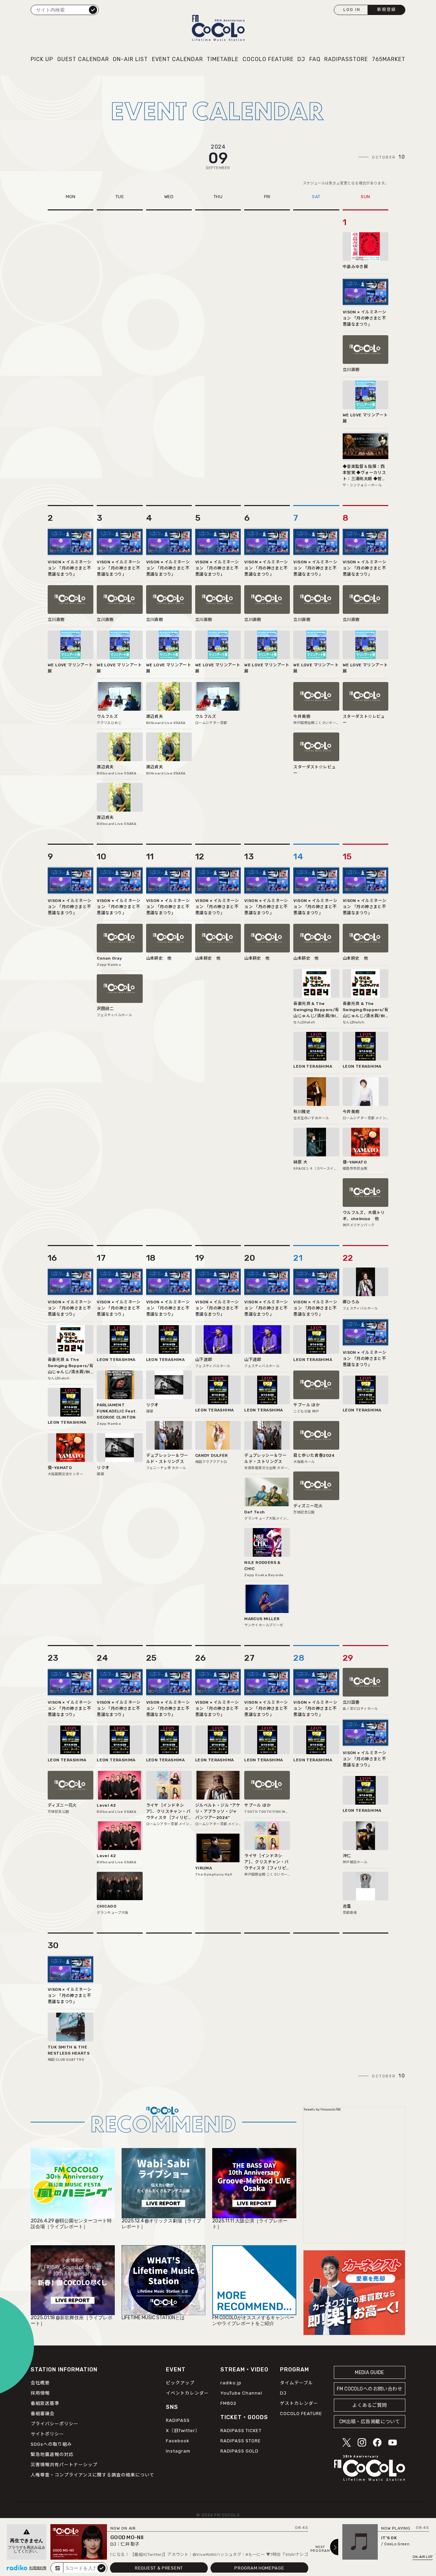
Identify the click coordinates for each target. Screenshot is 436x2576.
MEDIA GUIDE (370, 2373)
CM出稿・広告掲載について (370, 2422)
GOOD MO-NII (127, 2537)
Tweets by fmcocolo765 (322, 2109)
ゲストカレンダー (299, 2403)
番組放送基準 (45, 2403)
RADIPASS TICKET (241, 2431)
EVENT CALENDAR (177, 59)
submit (102, 2568)
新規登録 (387, 10)
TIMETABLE (223, 59)
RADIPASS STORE (241, 2441)
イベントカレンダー (187, 2393)
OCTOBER (389, 157)
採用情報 (40, 2393)
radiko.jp (231, 2383)
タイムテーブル (297, 2383)
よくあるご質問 (369, 2405)
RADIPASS (178, 2420)
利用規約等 (38, 2568)
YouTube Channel (241, 2393)
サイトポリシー (47, 2434)
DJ (301, 59)
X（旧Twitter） (183, 2431)
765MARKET (389, 59)
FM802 (228, 2403)
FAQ (315, 59)
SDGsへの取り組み (51, 2444)
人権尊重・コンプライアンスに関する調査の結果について (92, 2475)
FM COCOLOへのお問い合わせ (370, 2389)
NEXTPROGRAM (320, 2549)
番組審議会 (43, 2414)
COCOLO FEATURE (268, 59)
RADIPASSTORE (346, 59)
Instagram (178, 2451)
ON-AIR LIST (130, 59)
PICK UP (42, 59)
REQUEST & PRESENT (159, 2568)
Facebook (178, 2441)
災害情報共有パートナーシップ (64, 2465)
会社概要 (40, 2383)
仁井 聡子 (130, 2544)
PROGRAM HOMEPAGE (259, 2568)
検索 (93, 10)
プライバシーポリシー (54, 2424)
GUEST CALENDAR (83, 59)
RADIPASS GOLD (239, 2451)
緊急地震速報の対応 (52, 2454)
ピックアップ (180, 2383)
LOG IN (352, 10)
